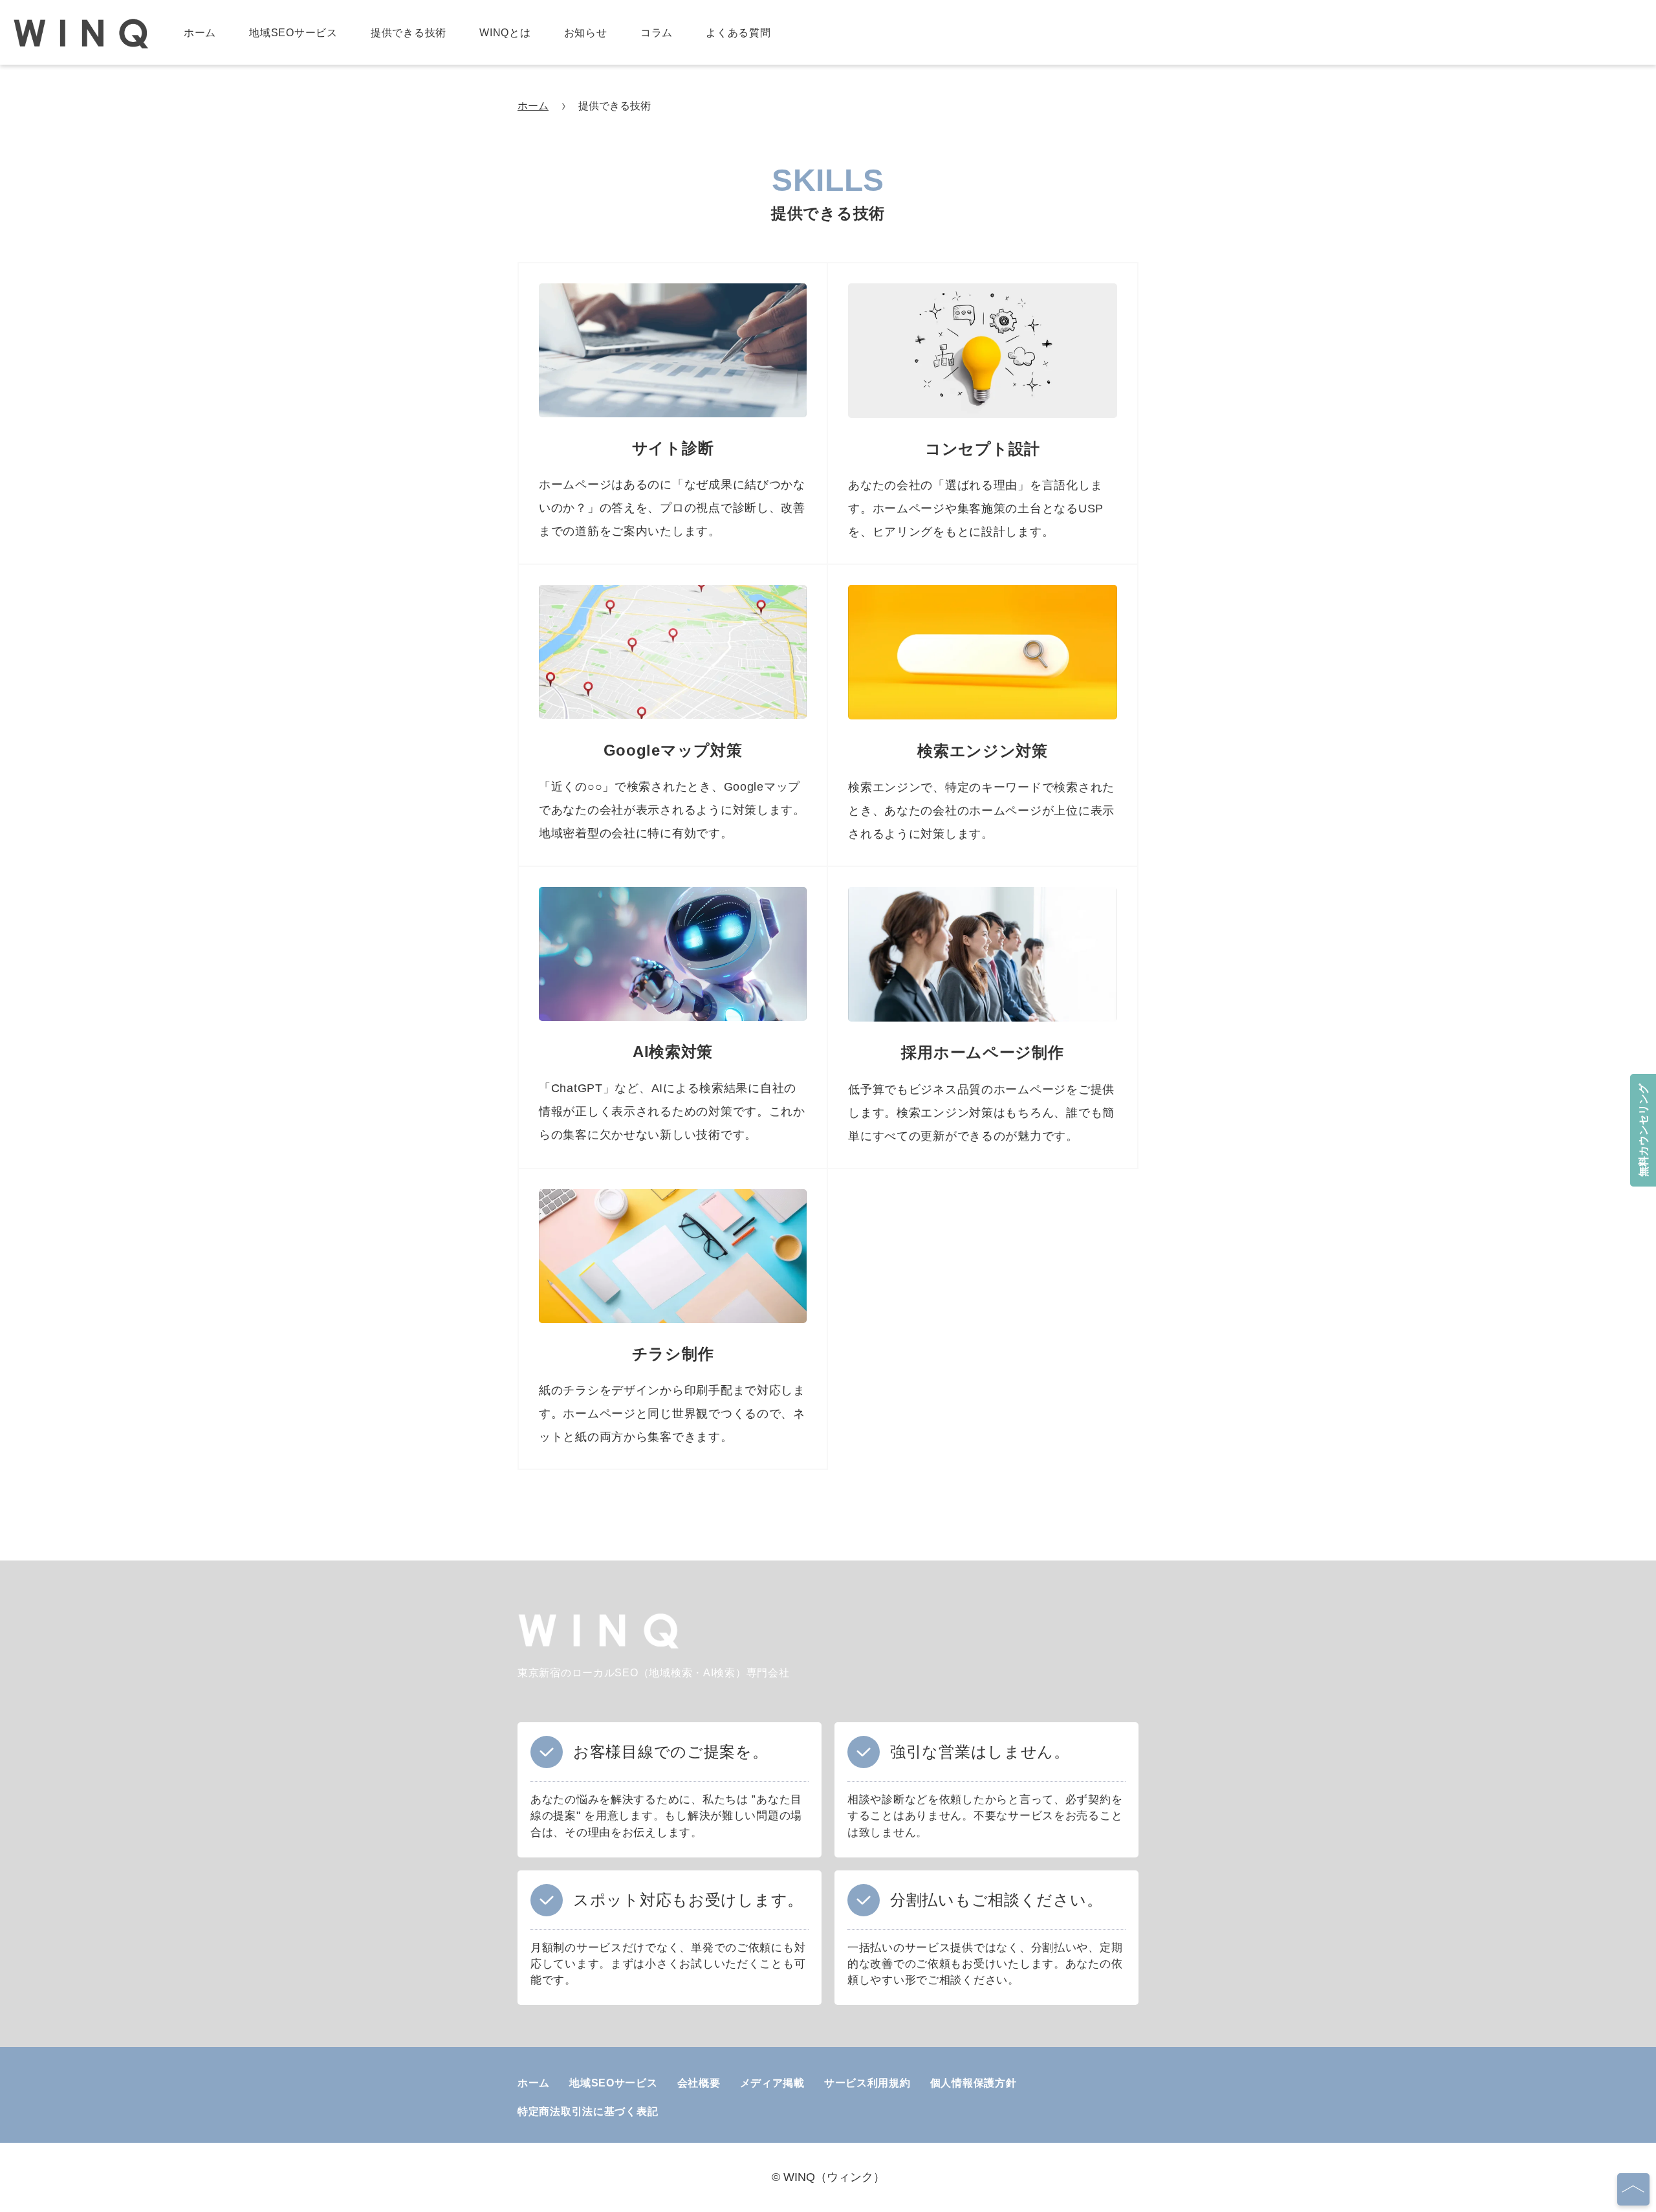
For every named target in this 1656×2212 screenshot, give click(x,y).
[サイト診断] (673, 414)
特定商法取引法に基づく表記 (588, 2111)
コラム (657, 33)
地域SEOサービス (293, 33)
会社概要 (699, 2083)
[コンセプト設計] (983, 414)
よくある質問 (738, 33)
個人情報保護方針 (974, 2083)
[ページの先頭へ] (1633, 2189)
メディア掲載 (772, 2083)
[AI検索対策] (673, 1017)
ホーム (200, 33)
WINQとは (505, 33)
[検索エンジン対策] (983, 715)
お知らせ (586, 33)
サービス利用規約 (867, 2083)
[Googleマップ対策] (673, 715)
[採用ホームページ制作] (983, 1017)
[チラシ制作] (673, 1319)
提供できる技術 (409, 33)
